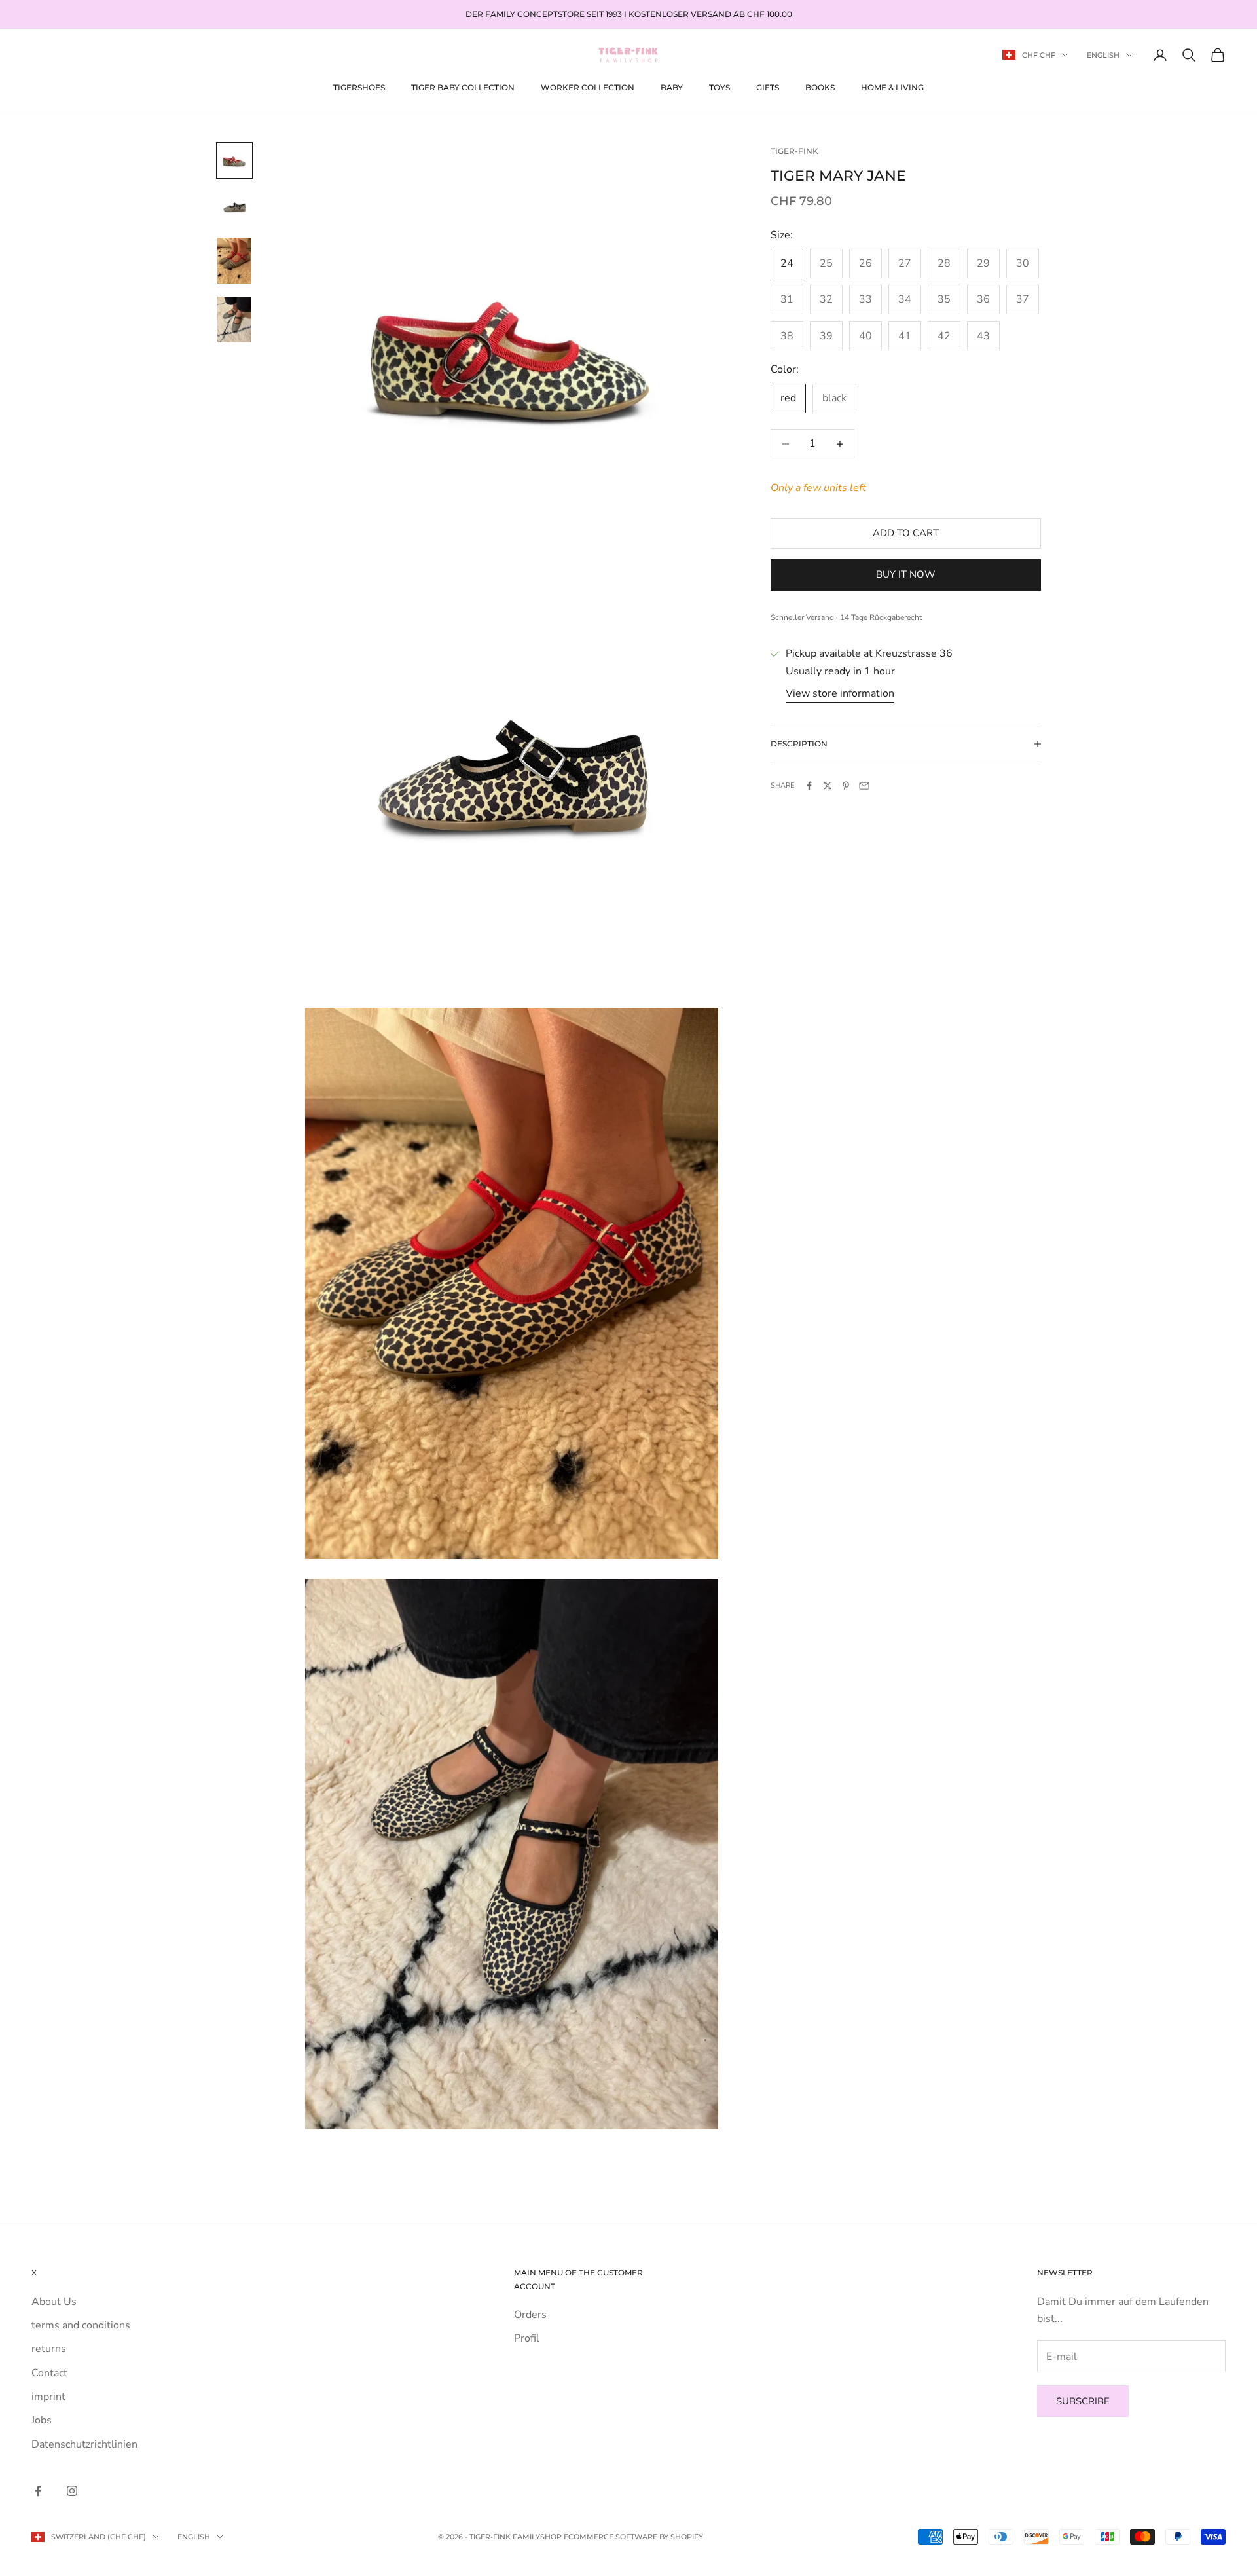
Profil (527, 2338)
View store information (840, 693)
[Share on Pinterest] (846, 786)
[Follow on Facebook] (38, 2491)
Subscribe (1083, 2401)
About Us (54, 2302)
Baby (672, 87)
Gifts (768, 87)
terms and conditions (81, 2325)
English (1103, 55)
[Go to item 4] (234, 320)
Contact (49, 2373)
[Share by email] (864, 786)
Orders (530, 2315)
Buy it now (906, 575)
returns (49, 2349)
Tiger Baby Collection (463, 87)
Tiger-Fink (794, 151)
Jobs (42, 2420)
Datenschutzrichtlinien (84, 2444)
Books (820, 87)
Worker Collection (588, 87)
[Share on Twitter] (828, 786)
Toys (720, 87)
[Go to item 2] (234, 208)
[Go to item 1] (234, 160)
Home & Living (892, 87)
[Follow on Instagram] (72, 2491)
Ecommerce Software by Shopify (633, 2537)
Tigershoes (359, 87)
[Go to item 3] (234, 261)
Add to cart (906, 533)
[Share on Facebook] (809, 786)
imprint (48, 2397)
